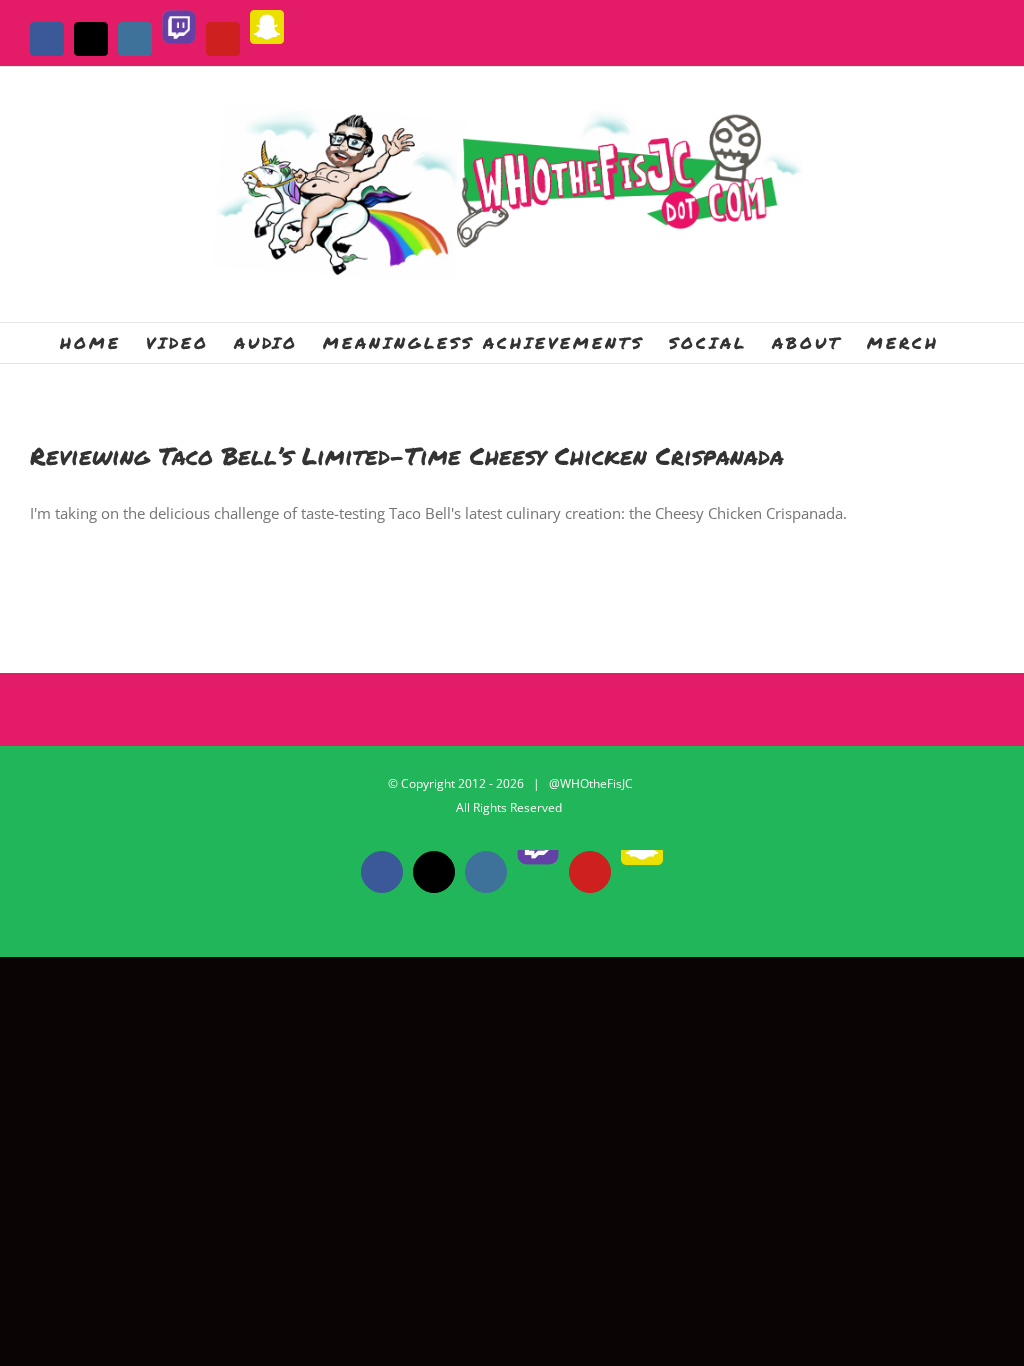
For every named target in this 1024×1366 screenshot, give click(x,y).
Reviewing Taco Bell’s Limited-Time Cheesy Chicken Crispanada (407, 455)
